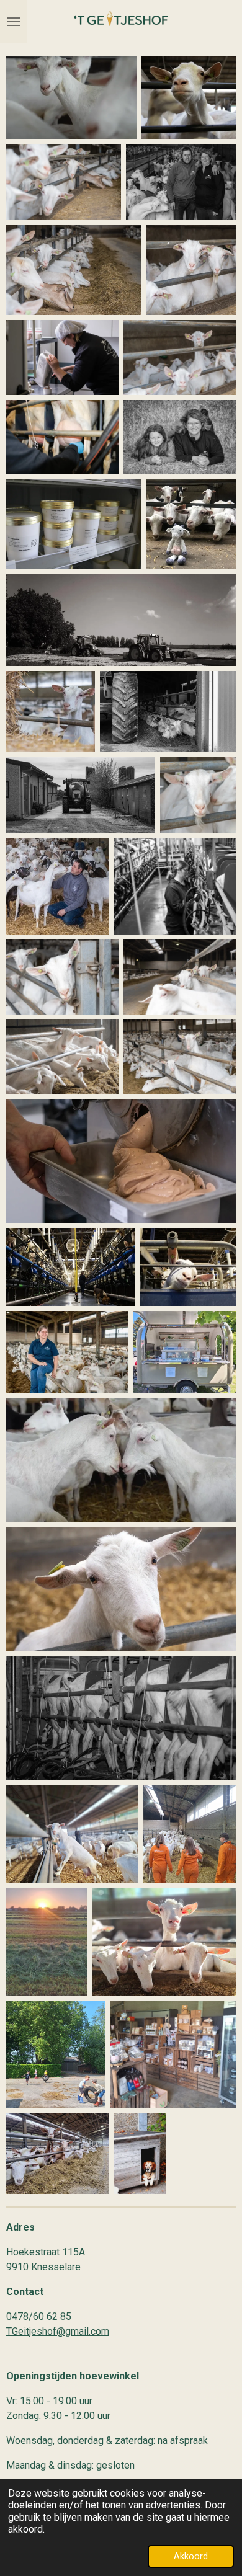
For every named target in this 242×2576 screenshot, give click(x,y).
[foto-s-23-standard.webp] (62, 1057)
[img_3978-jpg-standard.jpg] (74, 524)
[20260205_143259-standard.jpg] (57, 2153)
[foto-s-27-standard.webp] (188, 1267)
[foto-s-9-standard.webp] (62, 437)
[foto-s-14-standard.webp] (168, 712)
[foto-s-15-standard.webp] (81, 795)
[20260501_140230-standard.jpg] (185, 1352)
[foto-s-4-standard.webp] (181, 182)
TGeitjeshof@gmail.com (58, 2331)
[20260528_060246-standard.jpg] (47, 1942)
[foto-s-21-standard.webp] (62, 977)
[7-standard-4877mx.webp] (121, 1718)
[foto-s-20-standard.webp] (175, 886)
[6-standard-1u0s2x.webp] (121, 1589)
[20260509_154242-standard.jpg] (56, 2054)
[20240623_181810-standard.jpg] (72, 1834)
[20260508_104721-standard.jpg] (173, 2054)
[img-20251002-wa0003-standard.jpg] (140, 2153)
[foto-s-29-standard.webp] (121, 1460)
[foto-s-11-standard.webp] (180, 437)
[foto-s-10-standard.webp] (191, 524)
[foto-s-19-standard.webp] (58, 886)
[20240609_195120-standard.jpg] (164, 1942)
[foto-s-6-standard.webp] (191, 270)
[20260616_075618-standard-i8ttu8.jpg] (189, 1834)
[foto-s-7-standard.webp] (62, 358)
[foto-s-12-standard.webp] (121, 620)
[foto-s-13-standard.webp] (51, 712)
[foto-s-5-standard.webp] (74, 270)
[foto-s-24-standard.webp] (180, 1057)
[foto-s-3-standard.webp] (64, 182)
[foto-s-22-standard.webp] (180, 977)
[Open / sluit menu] (14, 22)
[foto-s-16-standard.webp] (198, 795)
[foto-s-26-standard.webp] (71, 1267)
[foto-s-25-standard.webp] (121, 1161)
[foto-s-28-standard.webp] (67, 1352)
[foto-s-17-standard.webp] (180, 358)
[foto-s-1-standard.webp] (71, 97)
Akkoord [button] (191, 2556)
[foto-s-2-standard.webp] (189, 97)
